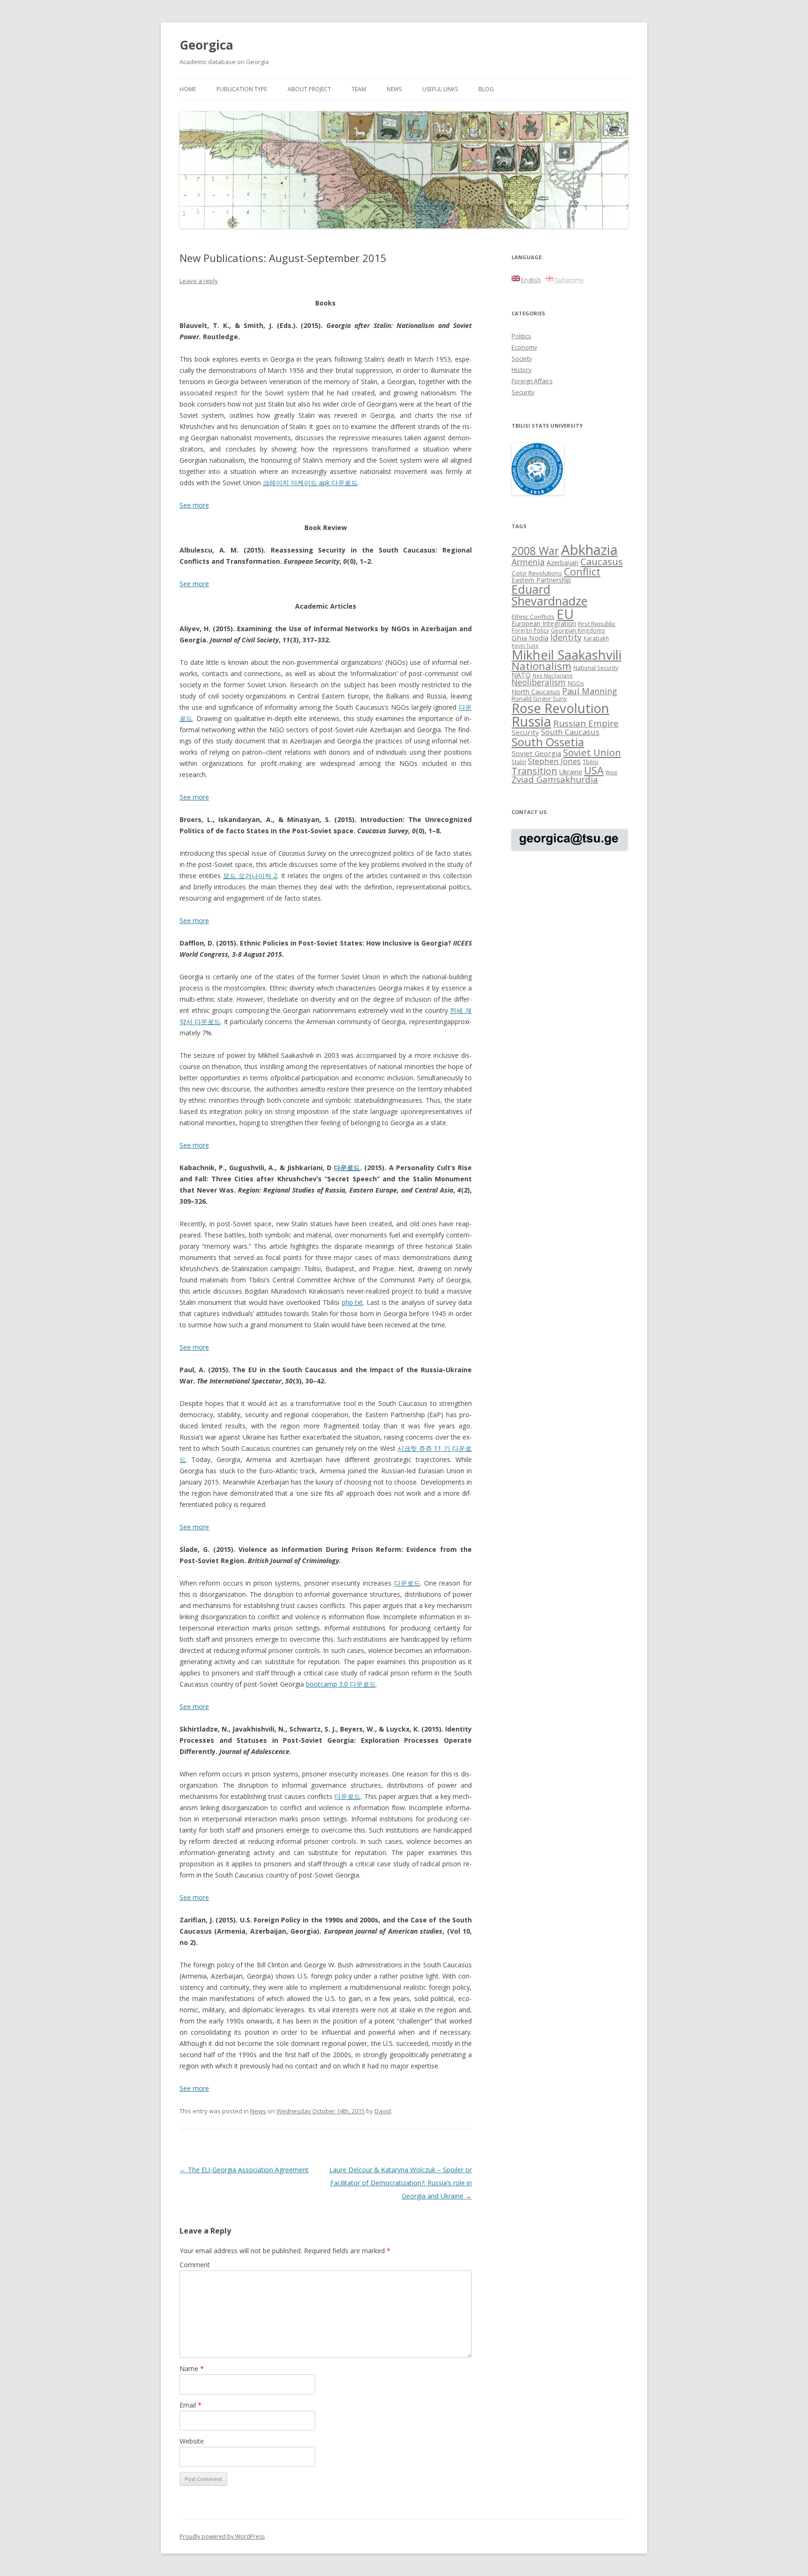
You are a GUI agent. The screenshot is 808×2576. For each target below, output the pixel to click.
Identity (566, 637)
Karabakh (596, 638)
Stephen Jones (554, 761)
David (383, 2111)
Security (523, 392)
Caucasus (602, 561)
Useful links (440, 89)
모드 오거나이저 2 (250, 876)
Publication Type (242, 89)
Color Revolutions (537, 573)
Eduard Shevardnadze (549, 595)
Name (192, 2369)
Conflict (582, 571)
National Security (596, 668)
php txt (353, 1302)
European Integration (544, 623)
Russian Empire (586, 723)
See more (194, 584)
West (611, 772)
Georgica (206, 45)
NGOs (576, 683)
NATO (521, 675)
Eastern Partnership (541, 580)
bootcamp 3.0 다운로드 (341, 1684)
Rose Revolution (560, 708)
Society (522, 358)
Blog (486, 89)
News (394, 89)
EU (565, 614)
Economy (524, 347)
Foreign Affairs (532, 381)
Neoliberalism (539, 682)
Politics (521, 336)
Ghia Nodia (530, 638)
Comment (195, 2265)
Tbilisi (591, 762)
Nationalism (541, 666)
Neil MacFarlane (553, 676)
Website (192, 2441)
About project (309, 89)
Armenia (528, 562)
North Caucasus (536, 692)
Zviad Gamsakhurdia (555, 779)
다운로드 (347, 1168)
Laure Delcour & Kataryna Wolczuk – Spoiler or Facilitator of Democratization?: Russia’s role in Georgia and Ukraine (400, 2183)
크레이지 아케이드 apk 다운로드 (310, 483)
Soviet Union (592, 752)
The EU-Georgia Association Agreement (244, 2170)
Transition (534, 771)
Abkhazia (589, 550)
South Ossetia (548, 742)
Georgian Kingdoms (578, 630)
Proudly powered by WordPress (222, 2536)
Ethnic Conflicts (533, 617)
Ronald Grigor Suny (539, 699)
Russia (531, 721)
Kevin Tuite (525, 646)
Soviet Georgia (536, 753)
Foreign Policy (530, 630)
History (522, 370)
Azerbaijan (563, 563)
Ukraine (571, 772)
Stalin (519, 762)
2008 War (535, 551)
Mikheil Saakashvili (566, 655)
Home (188, 89)
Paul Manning (590, 691)
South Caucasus (570, 732)
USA (594, 770)
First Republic (597, 624)
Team (359, 89)
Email (191, 2405)
